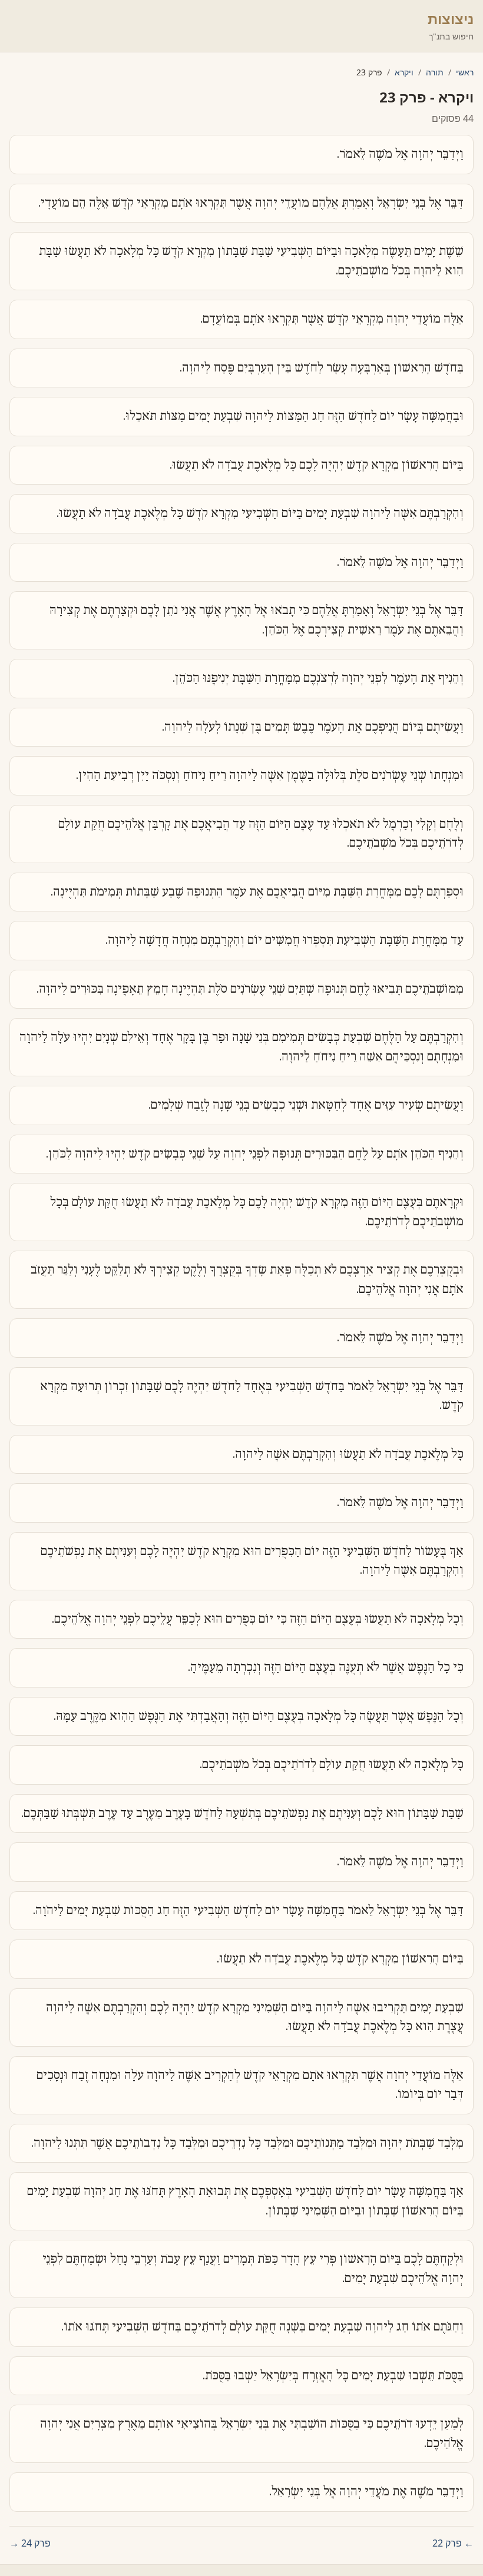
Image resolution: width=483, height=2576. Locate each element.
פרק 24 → (30, 2543)
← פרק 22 (453, 2543)
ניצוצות (451, 19)
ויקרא (404, 72)
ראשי (465, 72)
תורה (435, 72)
